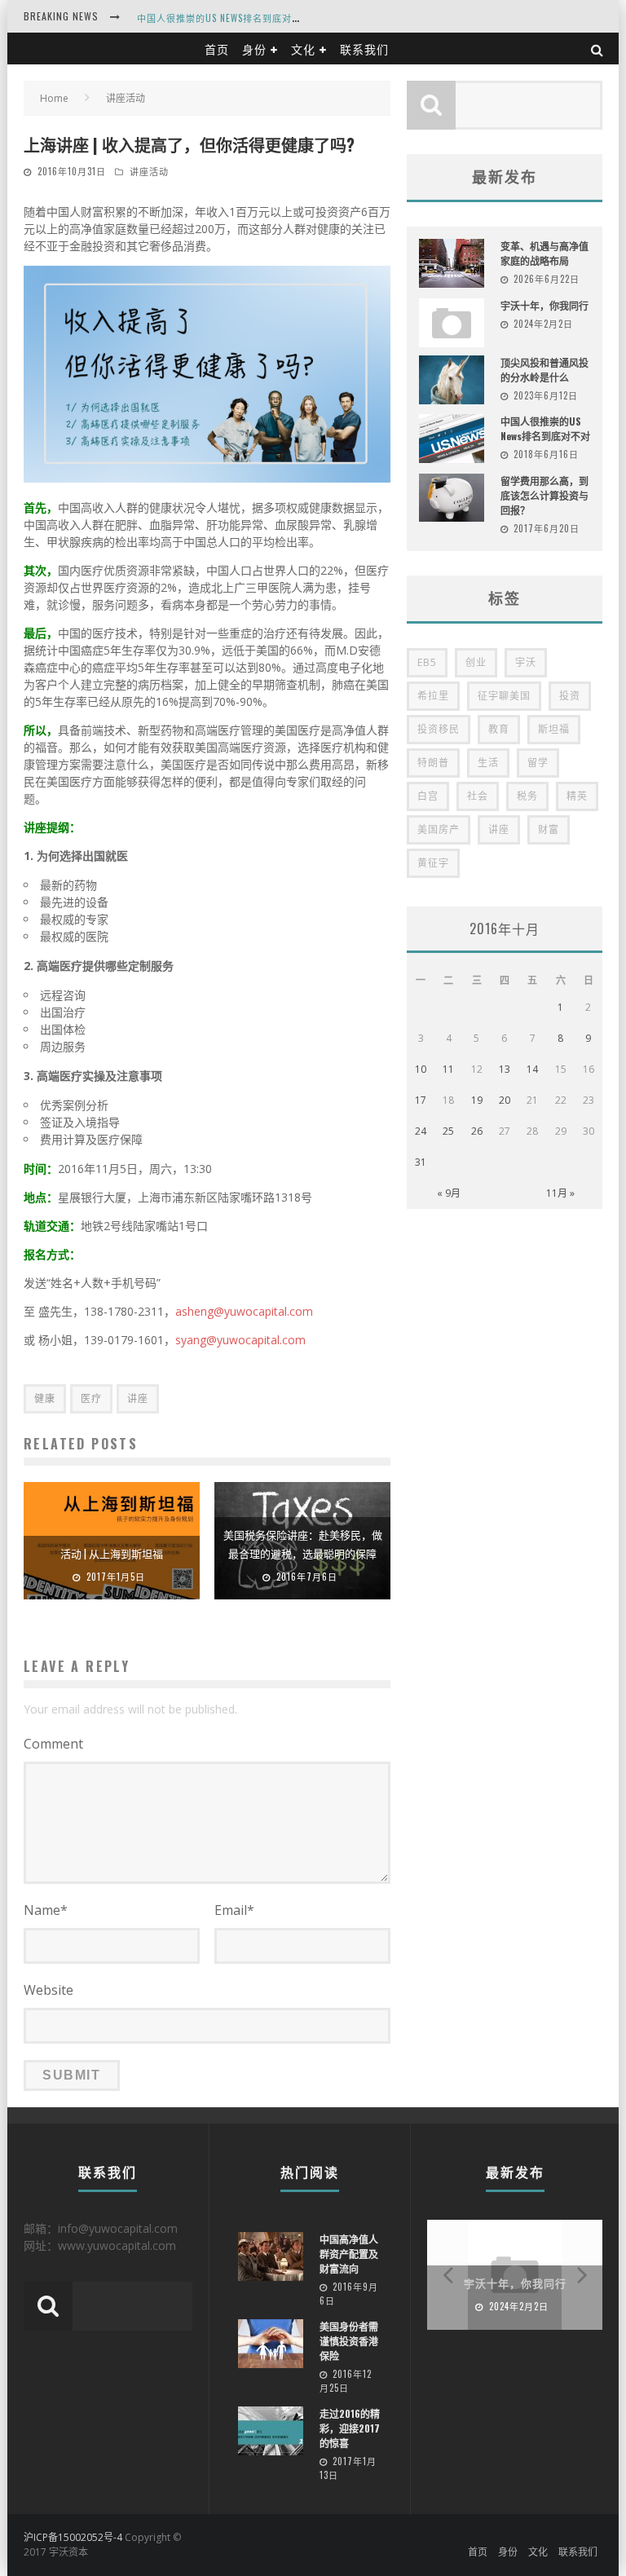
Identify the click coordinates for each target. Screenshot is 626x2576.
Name (46, 1910)
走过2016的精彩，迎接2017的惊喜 (350, 2428)
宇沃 (526, 662)
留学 (538, 763)
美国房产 (439, 829)
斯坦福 (554, 729)
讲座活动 (149, 171)
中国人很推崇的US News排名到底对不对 (224, 18)
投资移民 (439, 729)
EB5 (427, 662)
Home (54, 98)
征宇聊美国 (504, 696)
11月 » (560, 1193)
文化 (303, 49)
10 (421, 1069)
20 (505, 1100)
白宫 (428, 796)
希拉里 (433, 696)
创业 (476, 662)
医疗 (91, 1398)
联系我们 (364, 49)
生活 (488, 763)
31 (421, 1162)
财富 (549, 829)
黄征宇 (433, 863)
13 (505, 1069)
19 (477, 1100)
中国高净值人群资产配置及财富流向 (349, 2254)
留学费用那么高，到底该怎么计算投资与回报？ (544, 495)
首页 (217, 49)
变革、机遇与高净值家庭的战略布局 (544, 253)
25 (448, 1131)
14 (532, 1069)
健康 (45, 1398)
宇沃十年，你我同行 (544, 305)
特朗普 (433, 763)
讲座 (138, 1398)
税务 (527, 796)
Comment (53, 1744)
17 (421, 1100)
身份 (254, 49)
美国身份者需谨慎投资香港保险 (349, 2341)
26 (477, 1131)
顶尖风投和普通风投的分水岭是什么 (544, 370)
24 (421, 1131)
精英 (577, 796)
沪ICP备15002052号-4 (73, 2537)
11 (448, 1069)
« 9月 (449, 1193)
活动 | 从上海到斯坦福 (112, 1553)
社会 (478, 796)
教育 (499, 729)
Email (234, 1910)
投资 (570, 696)
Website (48, 1990)
